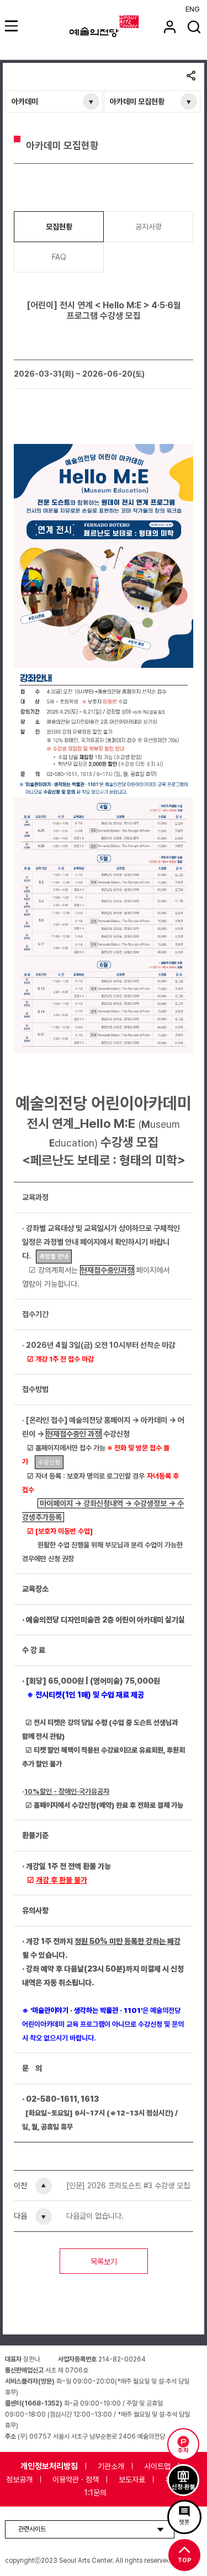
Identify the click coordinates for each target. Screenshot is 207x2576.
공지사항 (148, 227)
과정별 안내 (54, 1257)
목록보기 (104, 2262)
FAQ (59, 257)
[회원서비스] (170, 27)
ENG (193, 9)
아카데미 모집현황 (137, 101)
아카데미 (25, 101)
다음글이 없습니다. (95, 2216)
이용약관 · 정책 (76, 2479)
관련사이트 (32, 2529)
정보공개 (19, 2479)
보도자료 (132, 2479)
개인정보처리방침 (49, 2466)
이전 (20, 2186)
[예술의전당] (117, 26)
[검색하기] (194, 27)
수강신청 (49, 1462)
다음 (20, 2216)
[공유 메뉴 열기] (191, 77)
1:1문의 (95, 2493)
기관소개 (111, 2466)
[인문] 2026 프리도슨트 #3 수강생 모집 (128, 2186)
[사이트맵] (13, 26)
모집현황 (59, 227)
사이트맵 (157, 2466)
